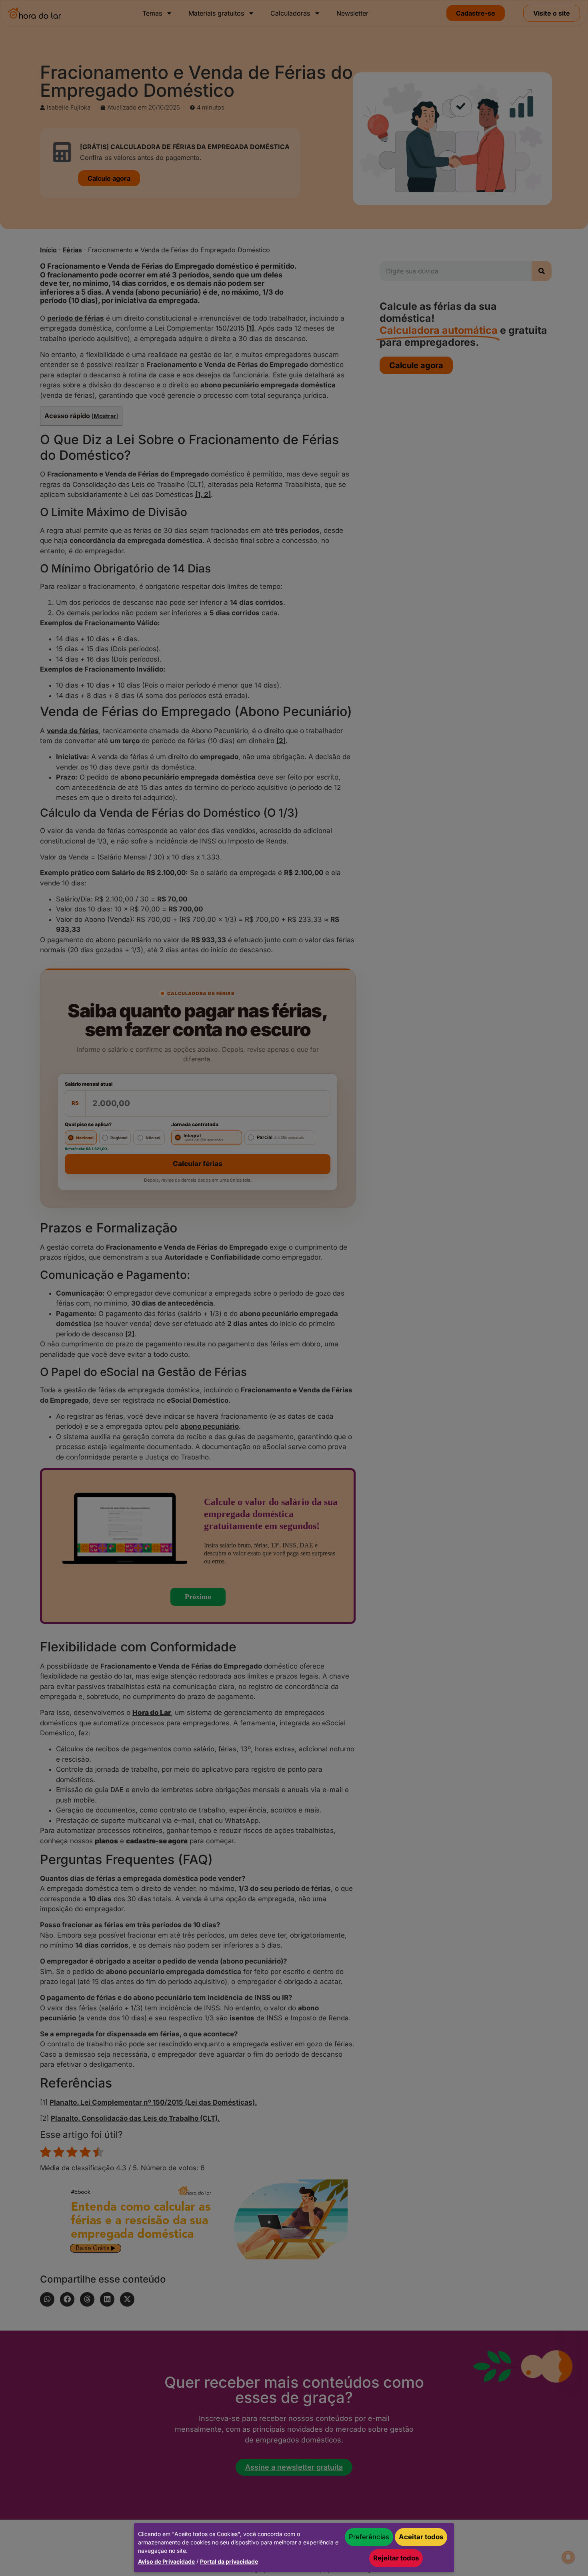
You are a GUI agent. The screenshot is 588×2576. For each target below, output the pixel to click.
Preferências (369, 2537)
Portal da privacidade (229, 2561)
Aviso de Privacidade (166, 2561)
